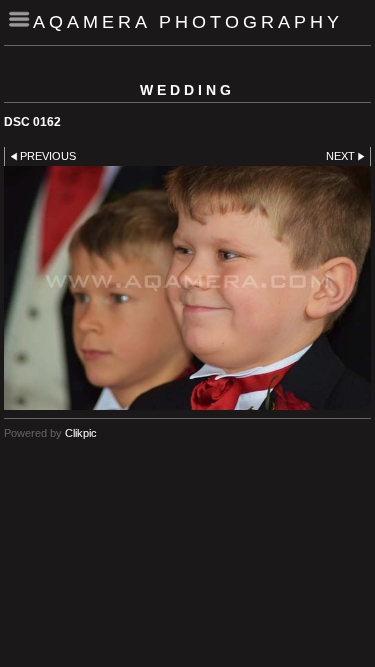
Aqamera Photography (188, 22)
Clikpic (81, 433)
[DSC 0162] (187, 288)
